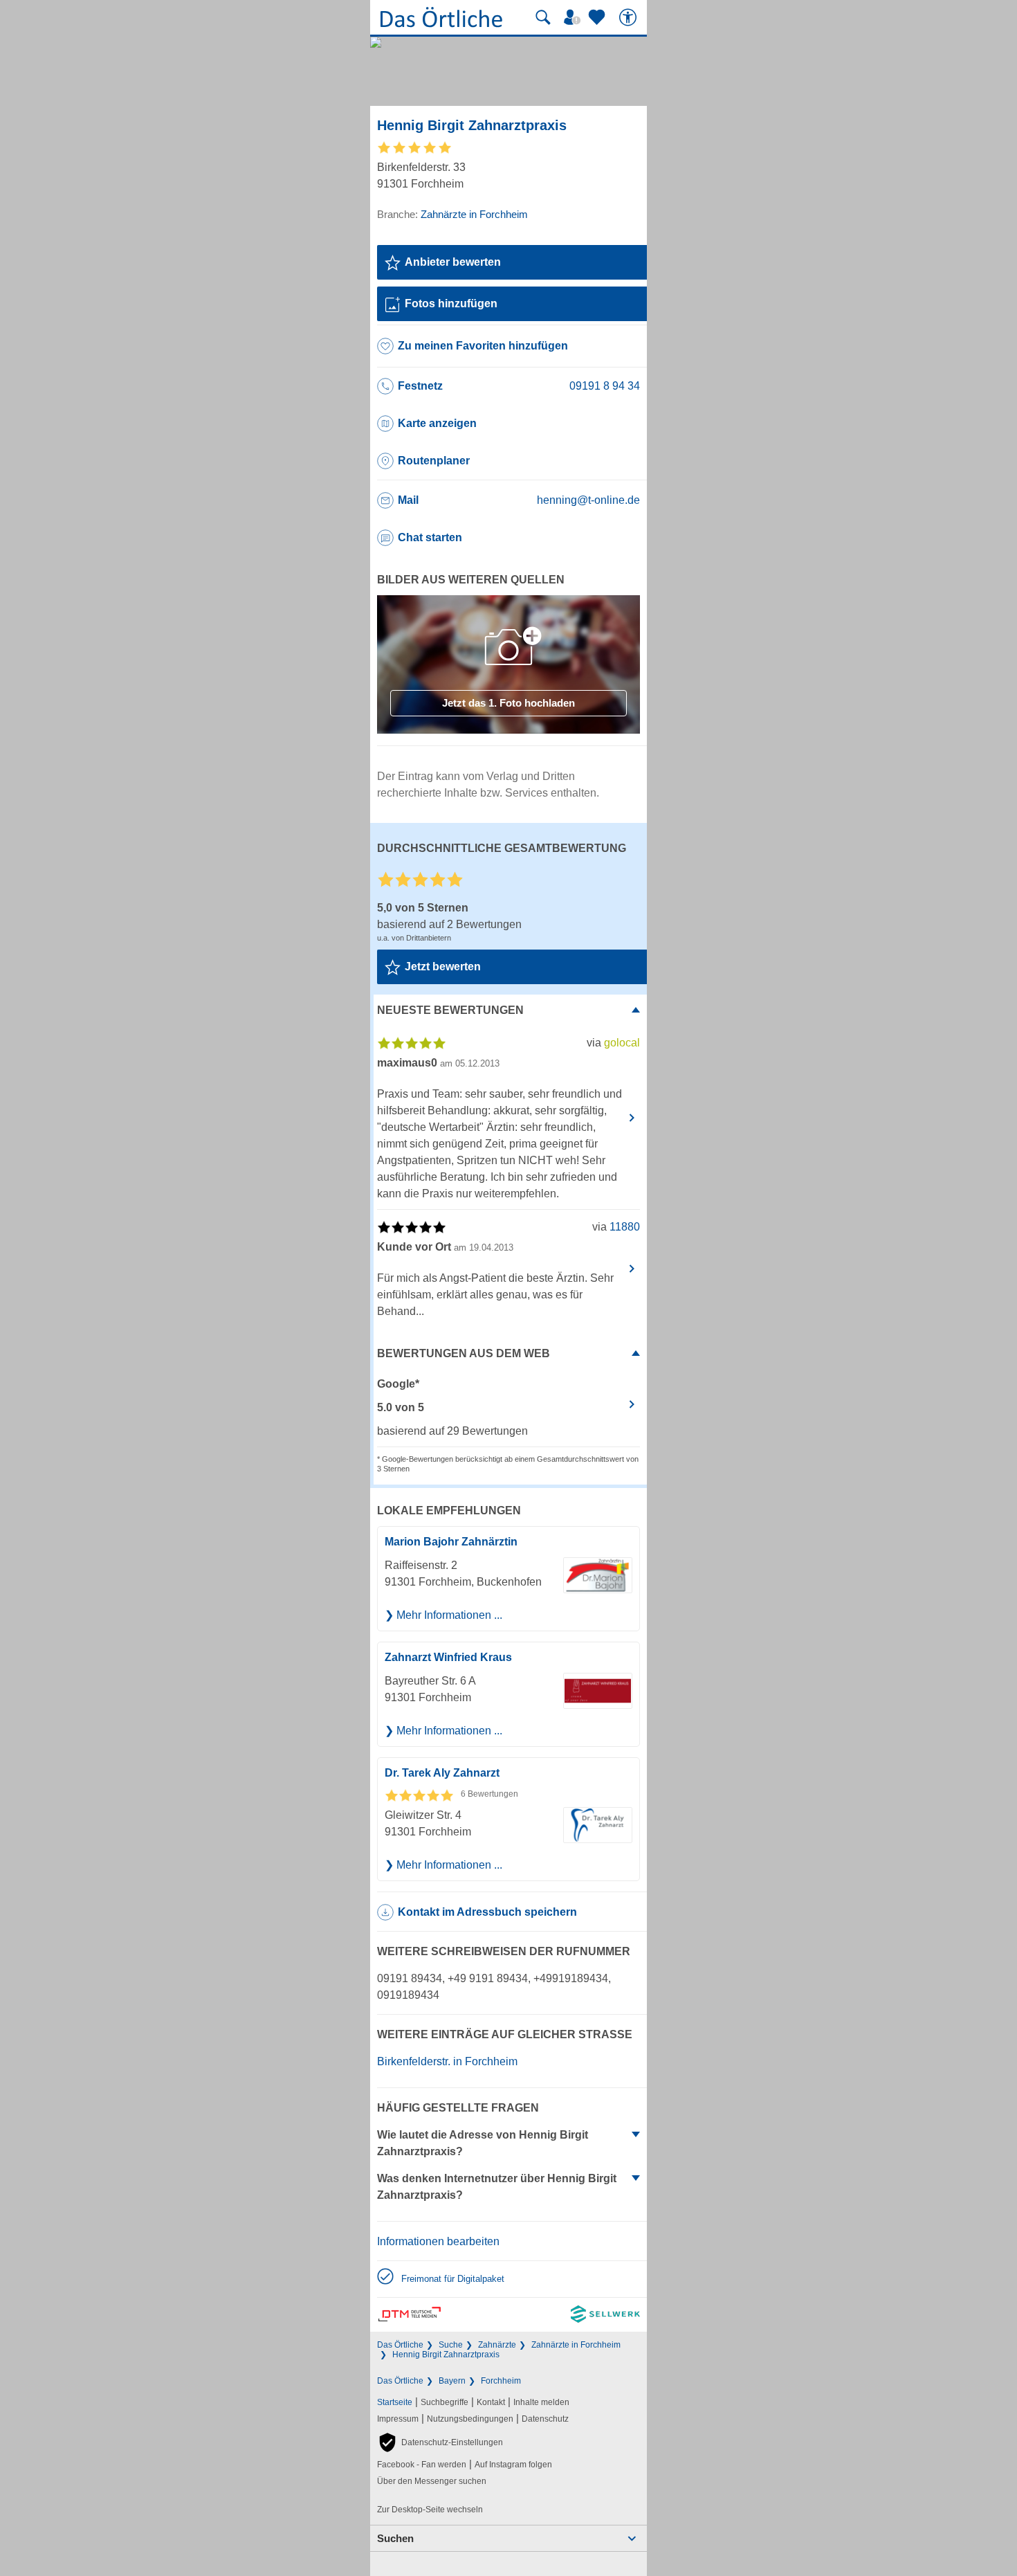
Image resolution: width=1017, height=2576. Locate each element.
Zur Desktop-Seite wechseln (430, 2510)
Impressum (398, 2419)
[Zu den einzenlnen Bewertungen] (415, 152)
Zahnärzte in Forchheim (576, 2345)
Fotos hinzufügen (451, 303)
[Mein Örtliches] (574, 17)
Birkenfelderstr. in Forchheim (447, 2061)
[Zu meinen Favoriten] (598, 17)
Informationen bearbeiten (438, 2241)
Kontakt (491, 2402)
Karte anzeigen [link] (437, 423)
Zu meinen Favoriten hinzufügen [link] (483, 346)
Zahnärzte (497, 2345)
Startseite (395, 2402)
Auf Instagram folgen (513, 2465)
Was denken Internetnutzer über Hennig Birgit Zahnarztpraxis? (497, 2187)
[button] (440, 2442)
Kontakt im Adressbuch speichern (487, 1912)
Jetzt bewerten (443, 967)
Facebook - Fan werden (422, 2465)
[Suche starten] (543, 17)
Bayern (452, 2381)
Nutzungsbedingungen (470, 2419)
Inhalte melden (541, 2402)
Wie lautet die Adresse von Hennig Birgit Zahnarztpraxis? (483, 2143)
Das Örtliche (400, 2345)
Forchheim (501, 2381)
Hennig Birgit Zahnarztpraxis (446, 2355)
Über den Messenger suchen (432, 2481)
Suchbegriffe (445, 2402)
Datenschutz (545, 2419)
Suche (451, 2345)
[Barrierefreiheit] (630, 17)
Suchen (395, 2538)
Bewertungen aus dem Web (464, 1353)
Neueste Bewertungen (450, 1010)
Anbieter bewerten (453, 262)
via (613, 1043)
